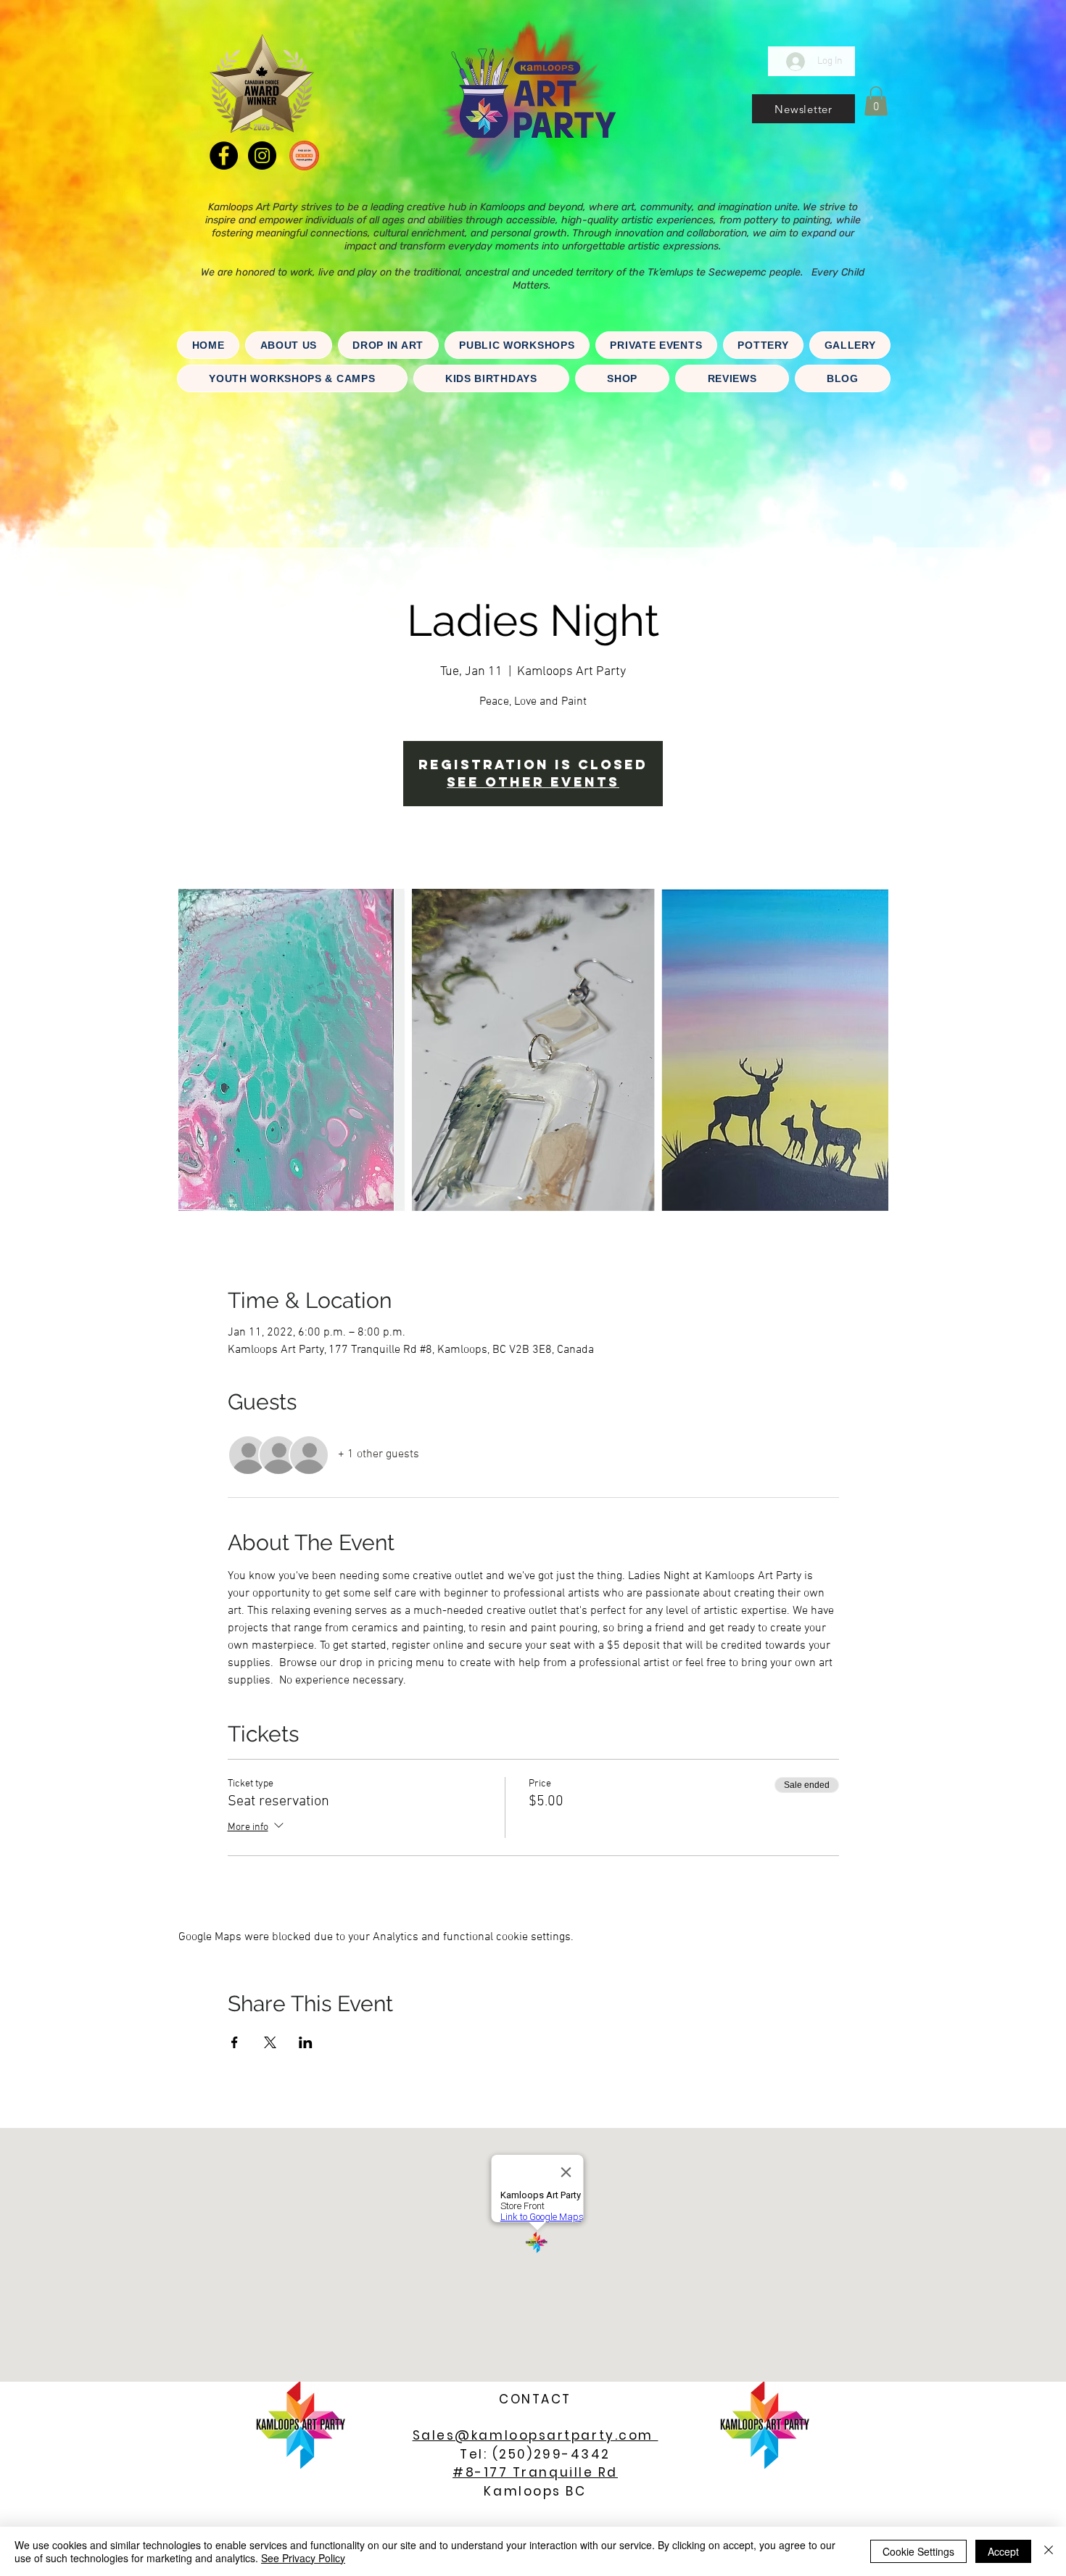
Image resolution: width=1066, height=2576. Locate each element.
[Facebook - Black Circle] (224, 156)
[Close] (1049, 2551)
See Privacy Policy (303, 2558)
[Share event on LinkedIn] (306, 2042)
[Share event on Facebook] (235, 2042)
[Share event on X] (270, 2042)
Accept (1003, 2551)
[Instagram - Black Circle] (262, 156)
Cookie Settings (918, 2551)
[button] (803, 109)
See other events (533, 782)
